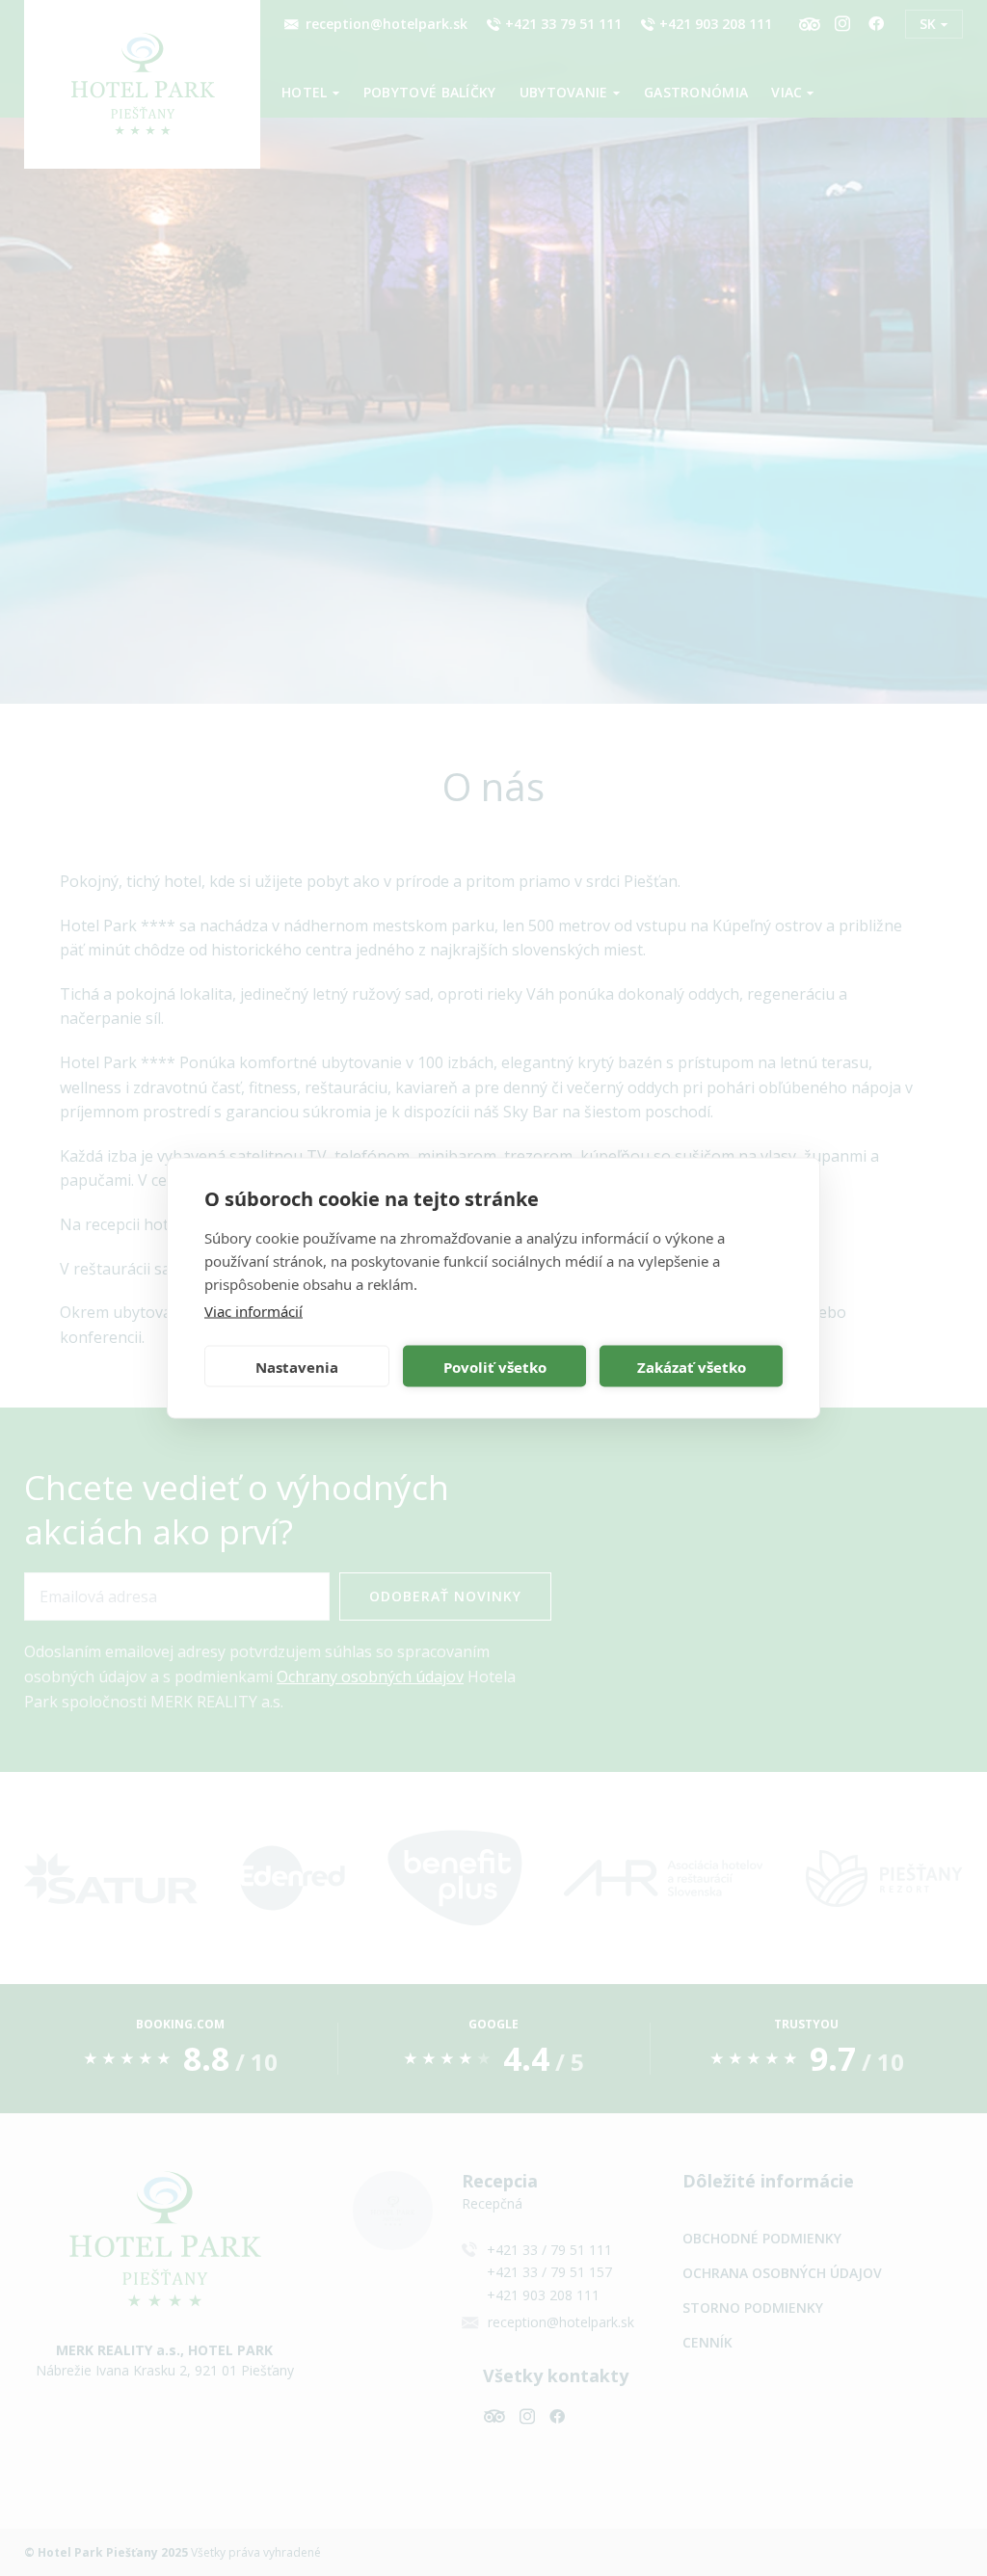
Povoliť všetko (495, 1366)
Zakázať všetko (692, 1366)
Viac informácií (253, 1311)
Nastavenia (297, 1366)
